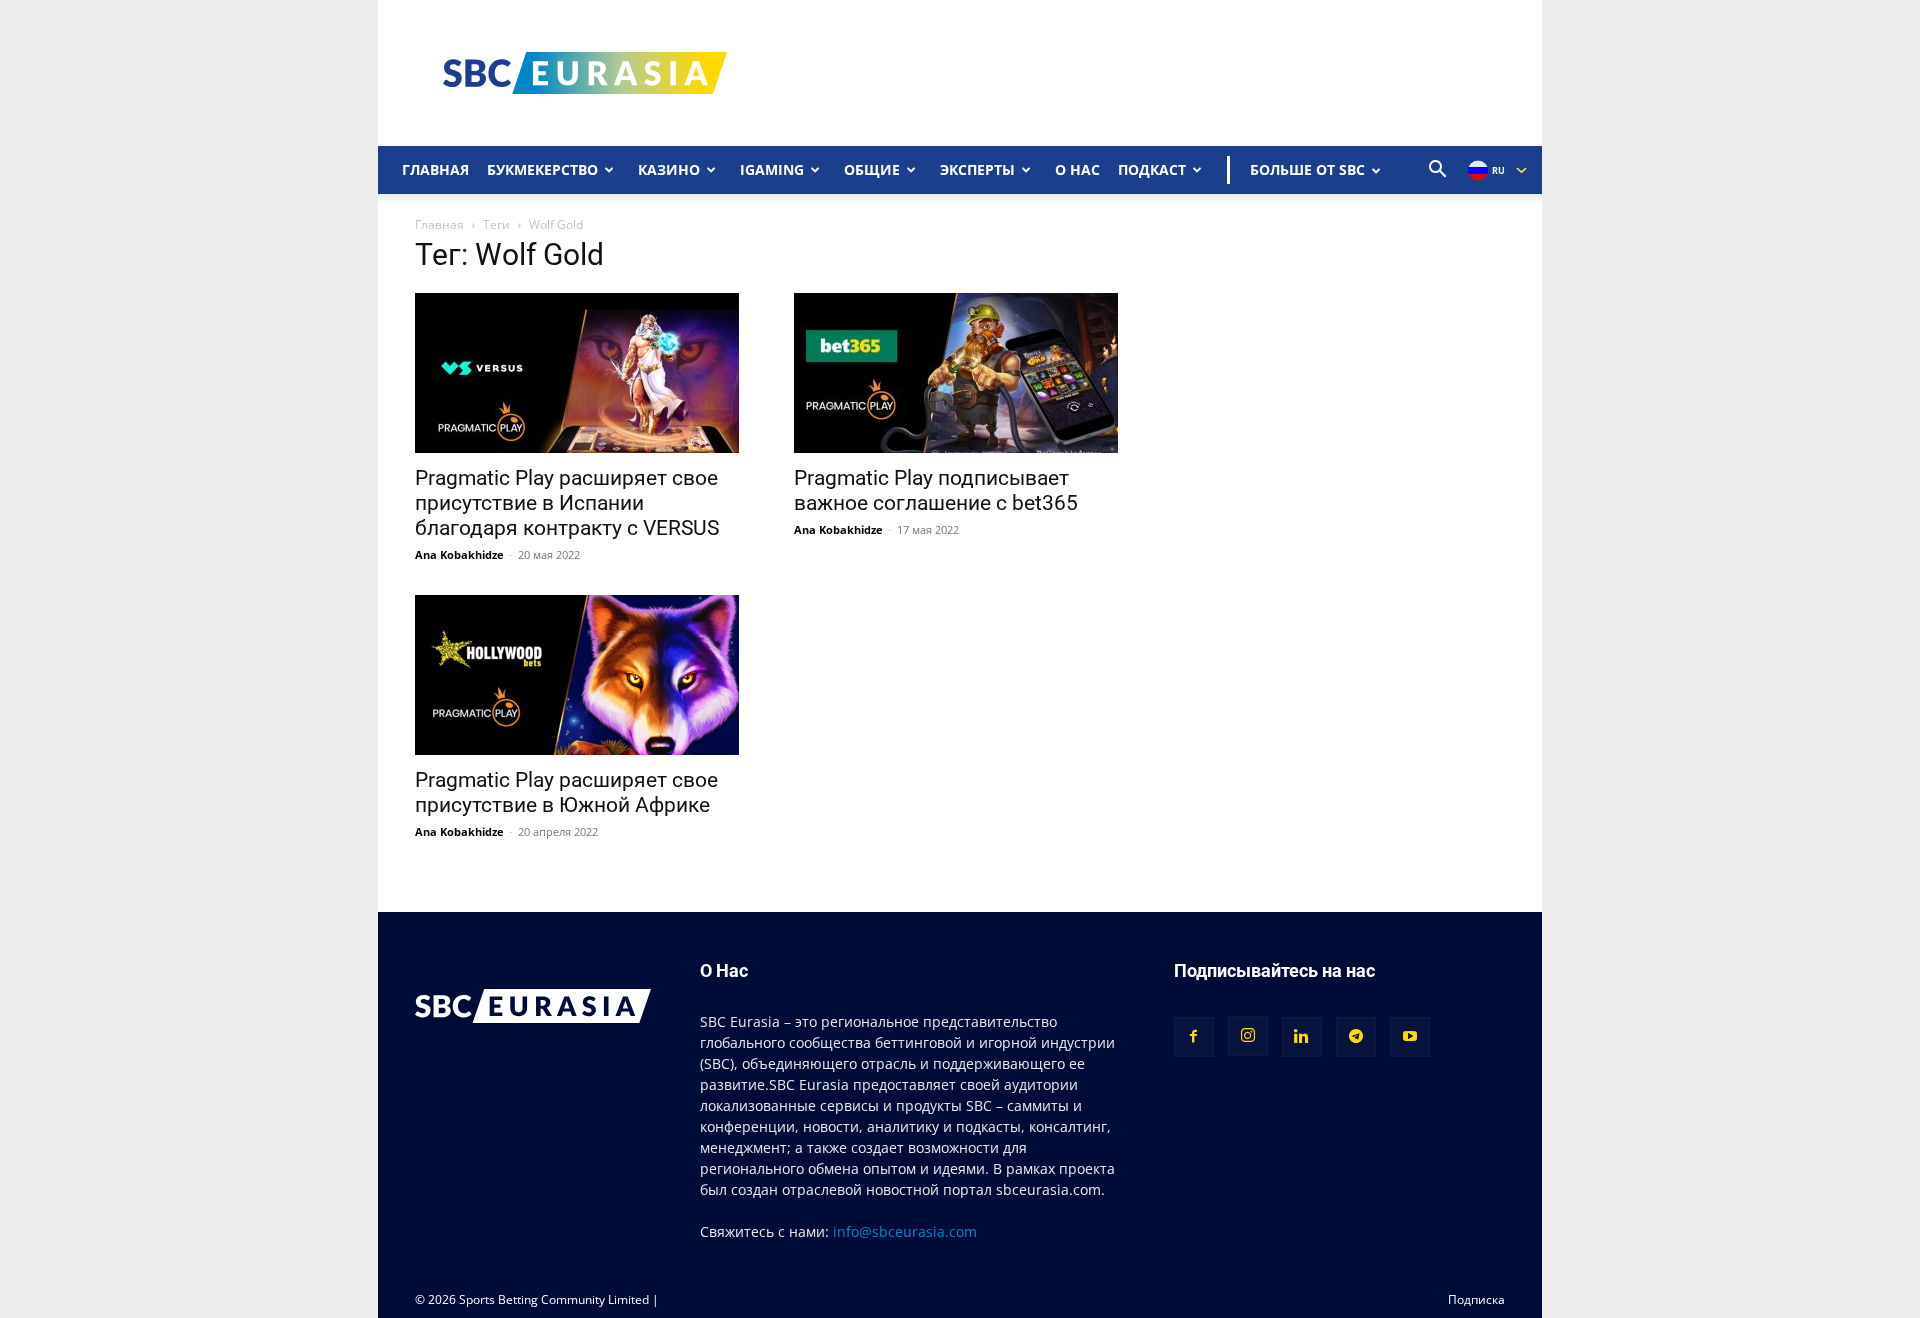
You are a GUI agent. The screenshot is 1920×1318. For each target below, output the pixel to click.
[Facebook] (1194, 1037)
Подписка (1476, 1299)
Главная (435, 169)
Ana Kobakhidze (459, 554)
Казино (669, 169)
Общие (872, 169)
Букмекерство (542, 169)
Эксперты (977, 169)
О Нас (1077, 169)
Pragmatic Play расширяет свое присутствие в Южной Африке (566, 792)
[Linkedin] (1302, 1037)
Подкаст (1152, 169)
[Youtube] (1410, 1037)
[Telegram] (1356, 1037)
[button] (1438, 171)
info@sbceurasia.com (905, 1231)
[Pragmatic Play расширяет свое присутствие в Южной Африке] (580, 675)
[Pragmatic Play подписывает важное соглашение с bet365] (959, 373)
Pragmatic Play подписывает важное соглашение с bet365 (936, 490)
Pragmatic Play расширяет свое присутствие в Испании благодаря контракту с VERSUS (567, 503)
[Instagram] (1248, 1036)
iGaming (772, 169)
